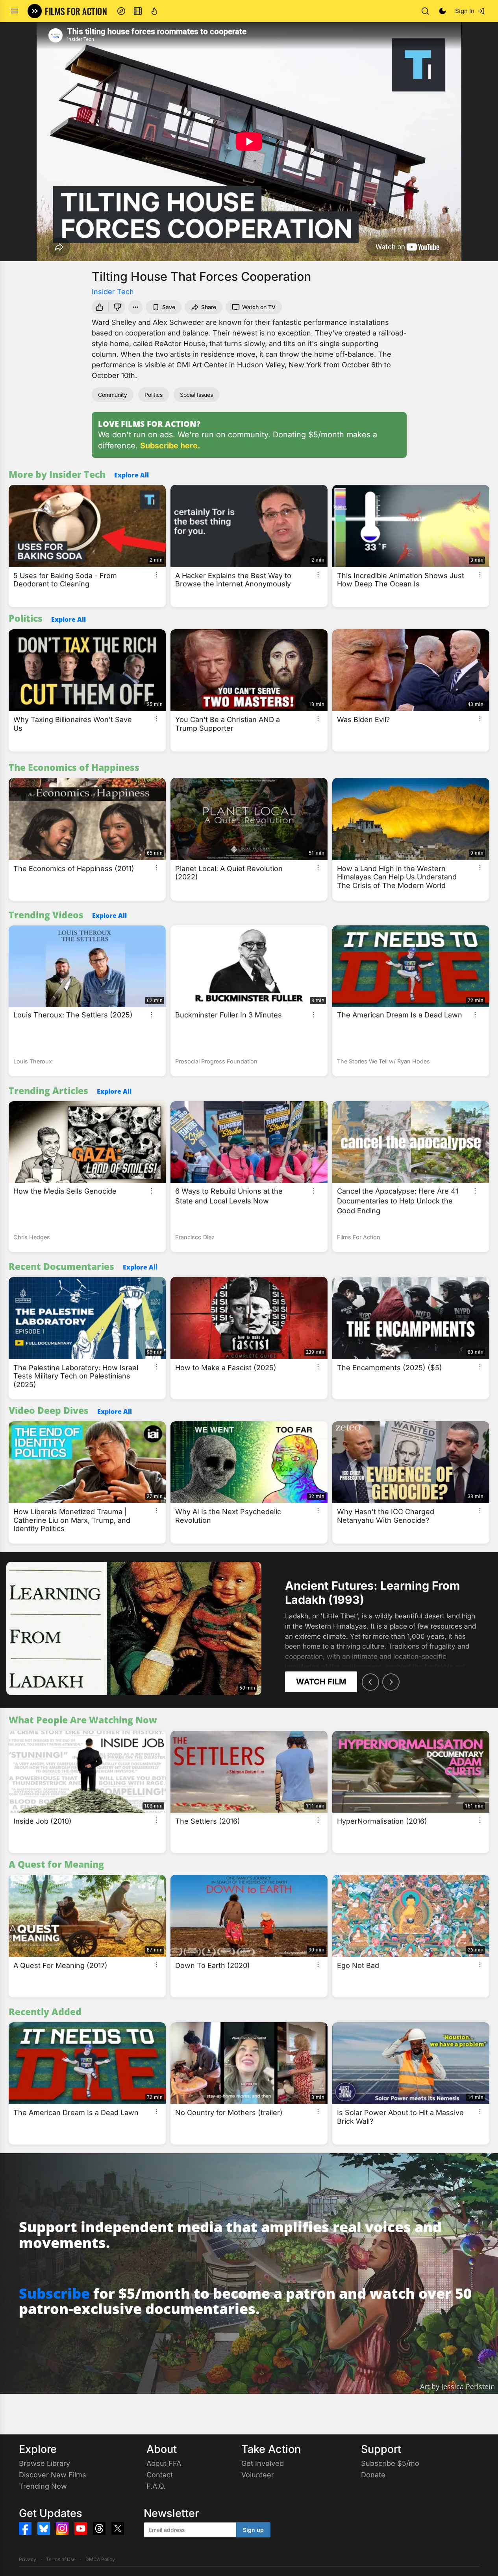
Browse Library (44, 2463)
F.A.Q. (156, 2486)
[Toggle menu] (15, 11)
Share (209, 307)
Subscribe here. (170, 446)
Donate (373, 2475)
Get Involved (263, 2463)
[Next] (391, 1682)
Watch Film (321, 1682)
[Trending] (154, 11)
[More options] (156, 575)
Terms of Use (61, 2559)
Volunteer (258, 2475)
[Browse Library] (138, 11)
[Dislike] (118, 307)
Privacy (28, 2559)
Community (113, 395)
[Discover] (121, 11)
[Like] (99, 307)
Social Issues (196, 395)
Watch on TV (259, 307)
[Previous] (370, 1682)
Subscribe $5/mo (390, 2463)
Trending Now (43, 2486)
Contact (160, 2475)
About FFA (164, 2463)
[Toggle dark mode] (442, 11)
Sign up (253, 2530)
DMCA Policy (100, 2559)
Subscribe (54, 2293)
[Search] (425, 11)
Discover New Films (53, 2475)
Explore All (131, 475)
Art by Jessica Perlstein (457, 2386)
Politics (154, 395)
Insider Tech (113, 292)
